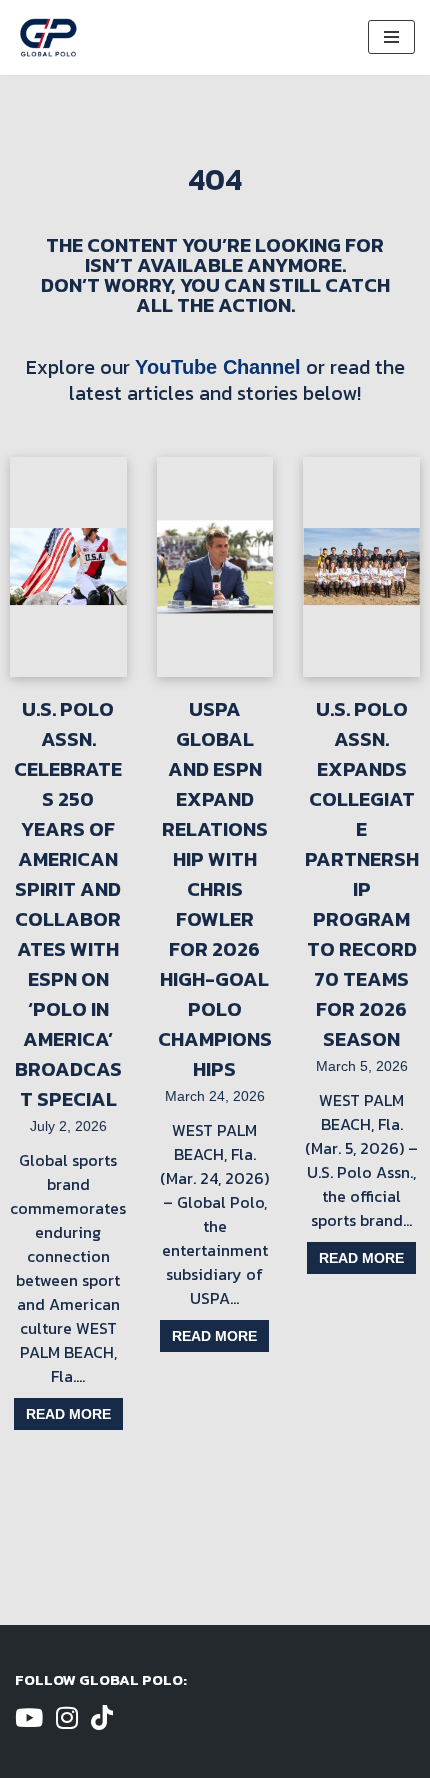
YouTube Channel (218, 367)
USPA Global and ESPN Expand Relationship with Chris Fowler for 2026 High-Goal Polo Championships (215, 889)
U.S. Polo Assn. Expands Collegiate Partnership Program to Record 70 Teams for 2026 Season (362, 874)
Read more (68, 1414)
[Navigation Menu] (391, 37)
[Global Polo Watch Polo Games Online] (48, 37)
